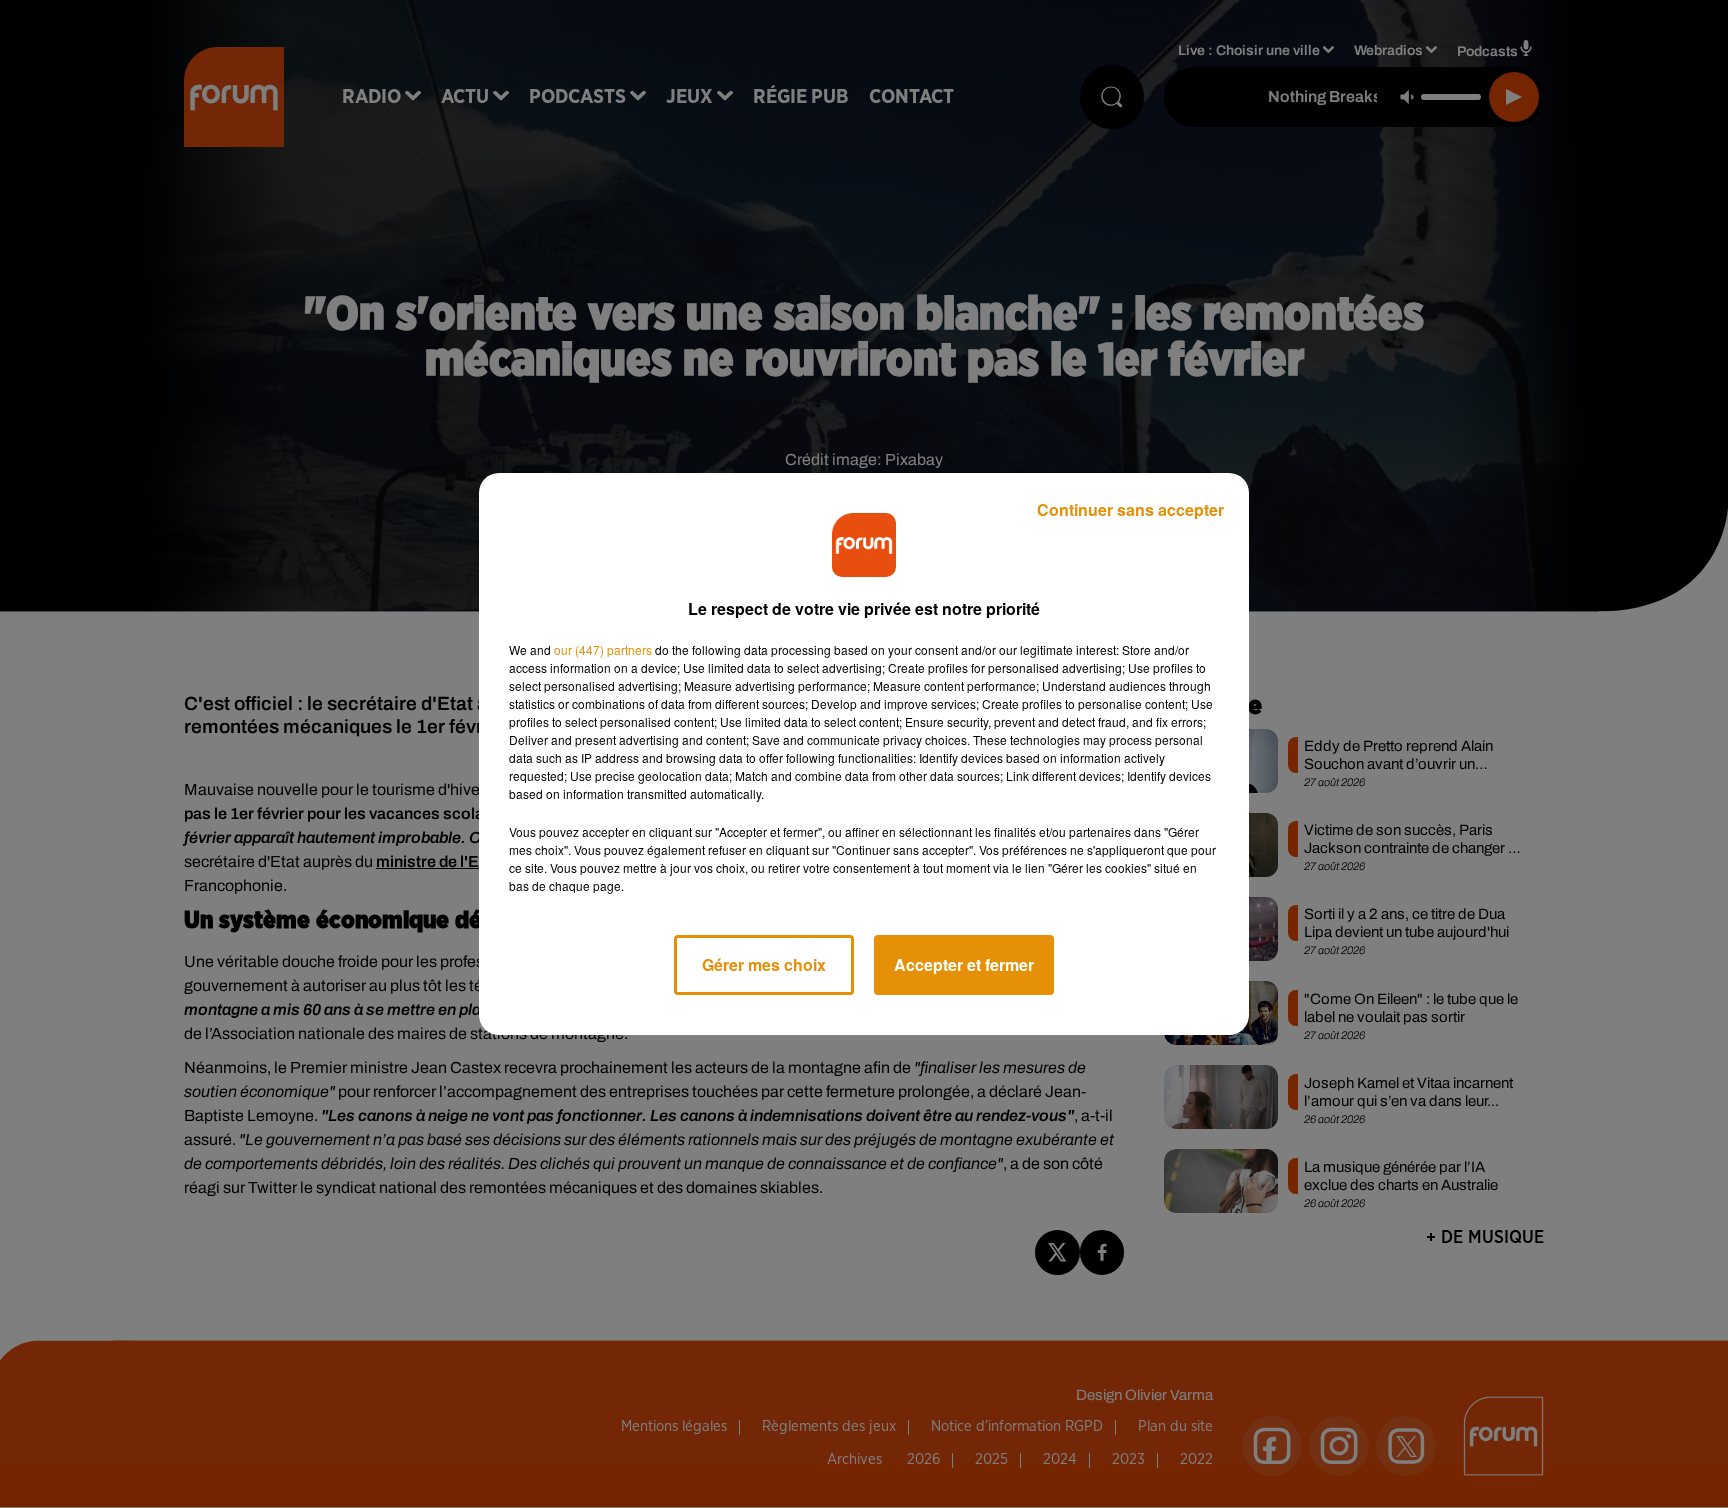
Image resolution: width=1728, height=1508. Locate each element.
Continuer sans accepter (1130, 509)
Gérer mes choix (764, 964)
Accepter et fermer (964, 964)
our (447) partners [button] (603, 649)
